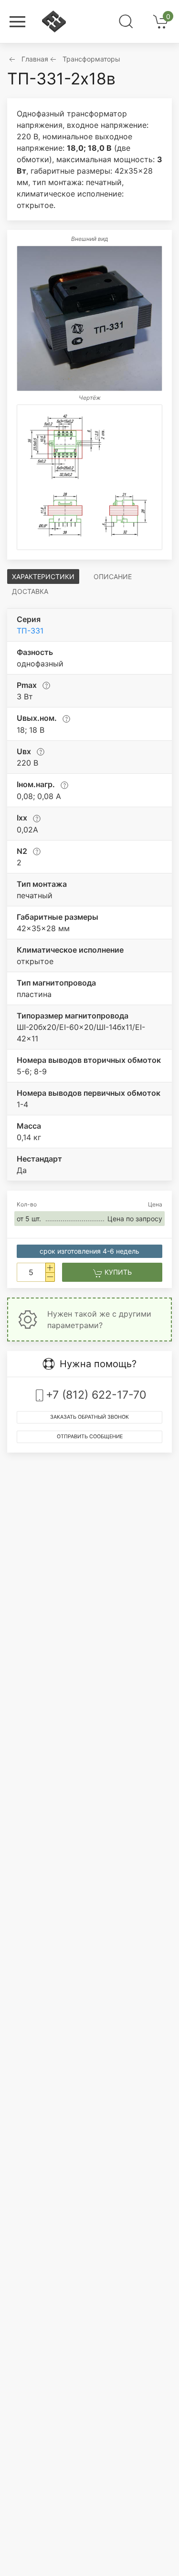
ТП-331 (30, 631)
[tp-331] (89, 318)
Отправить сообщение (90, 1437)
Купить (117, 1272)
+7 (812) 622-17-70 (96, 1395)
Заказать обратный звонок (89, 1417)
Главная (35, 59)
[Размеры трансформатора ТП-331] (89, 477)
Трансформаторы (91, 59)
